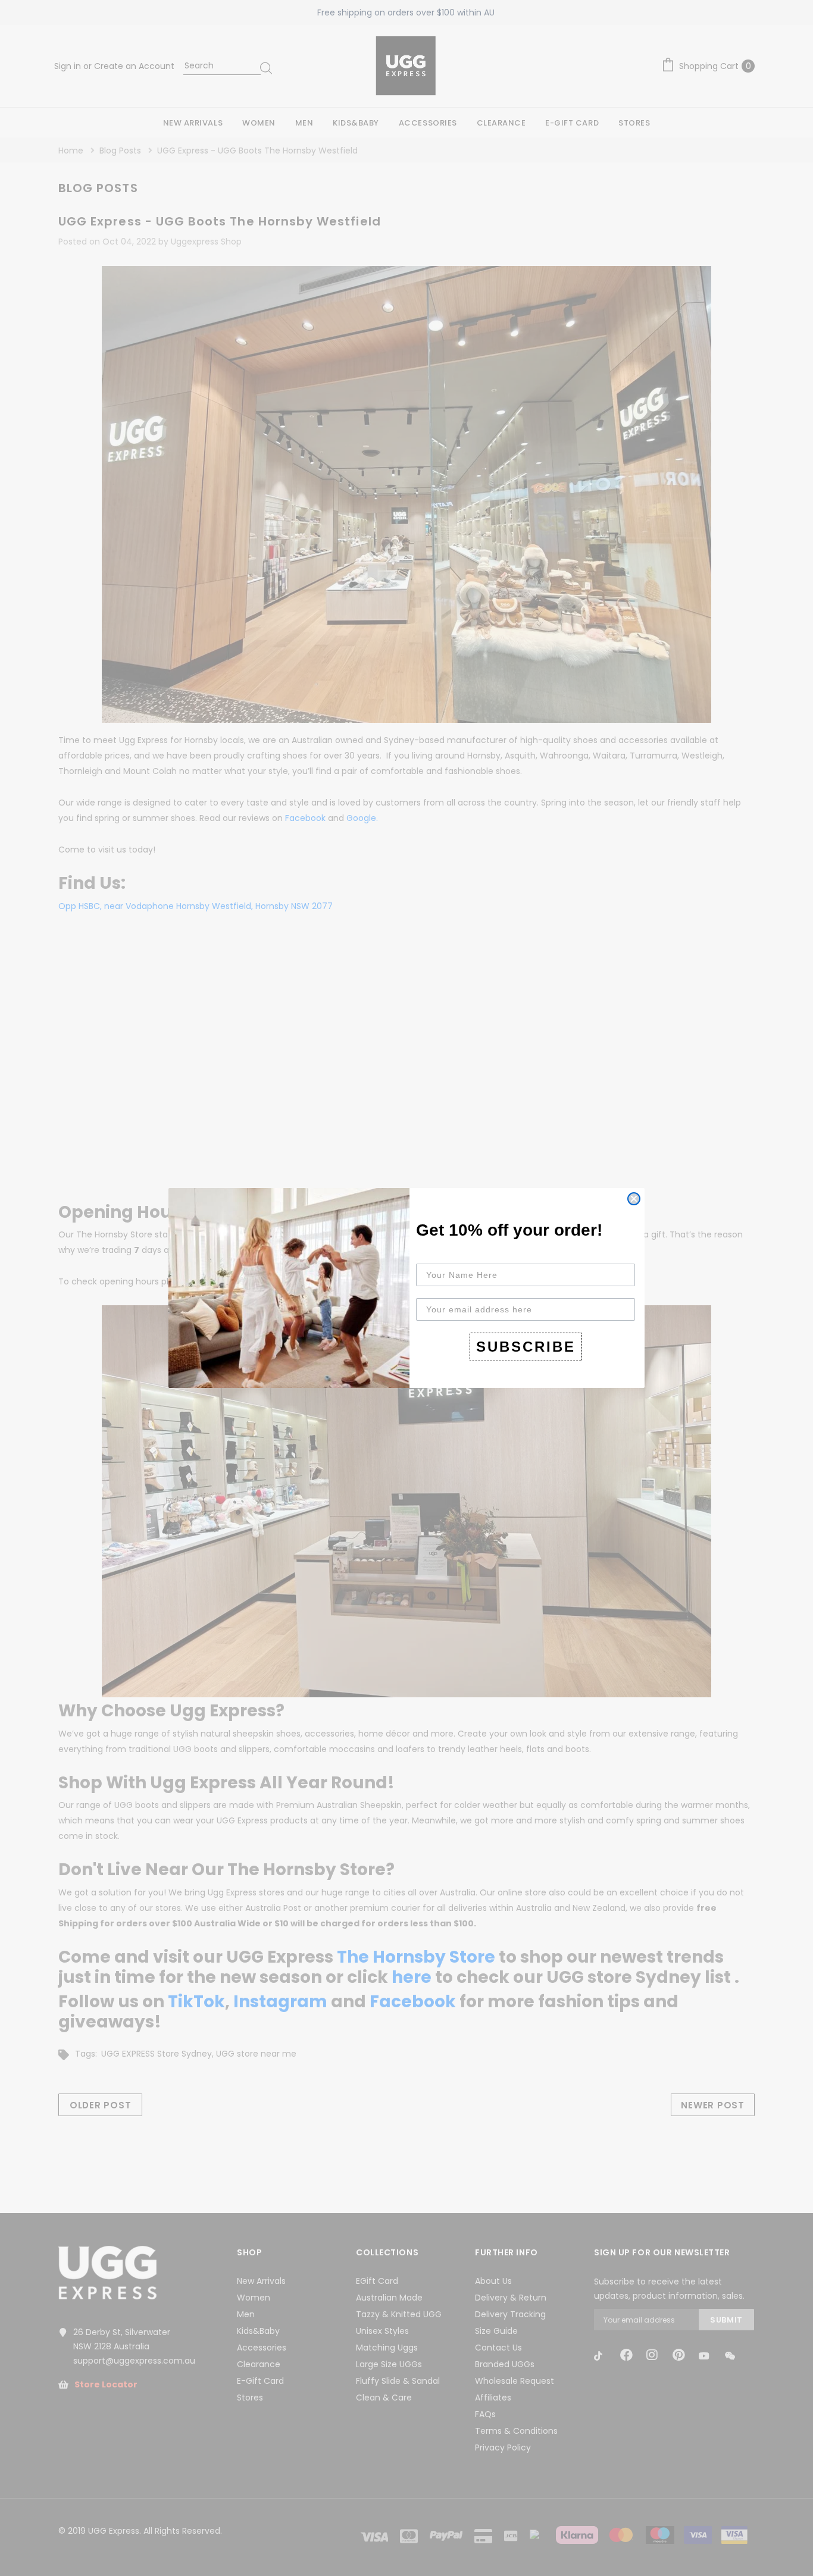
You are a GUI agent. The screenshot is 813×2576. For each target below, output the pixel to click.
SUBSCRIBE (526, 1347)
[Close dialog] (634, 1199)
